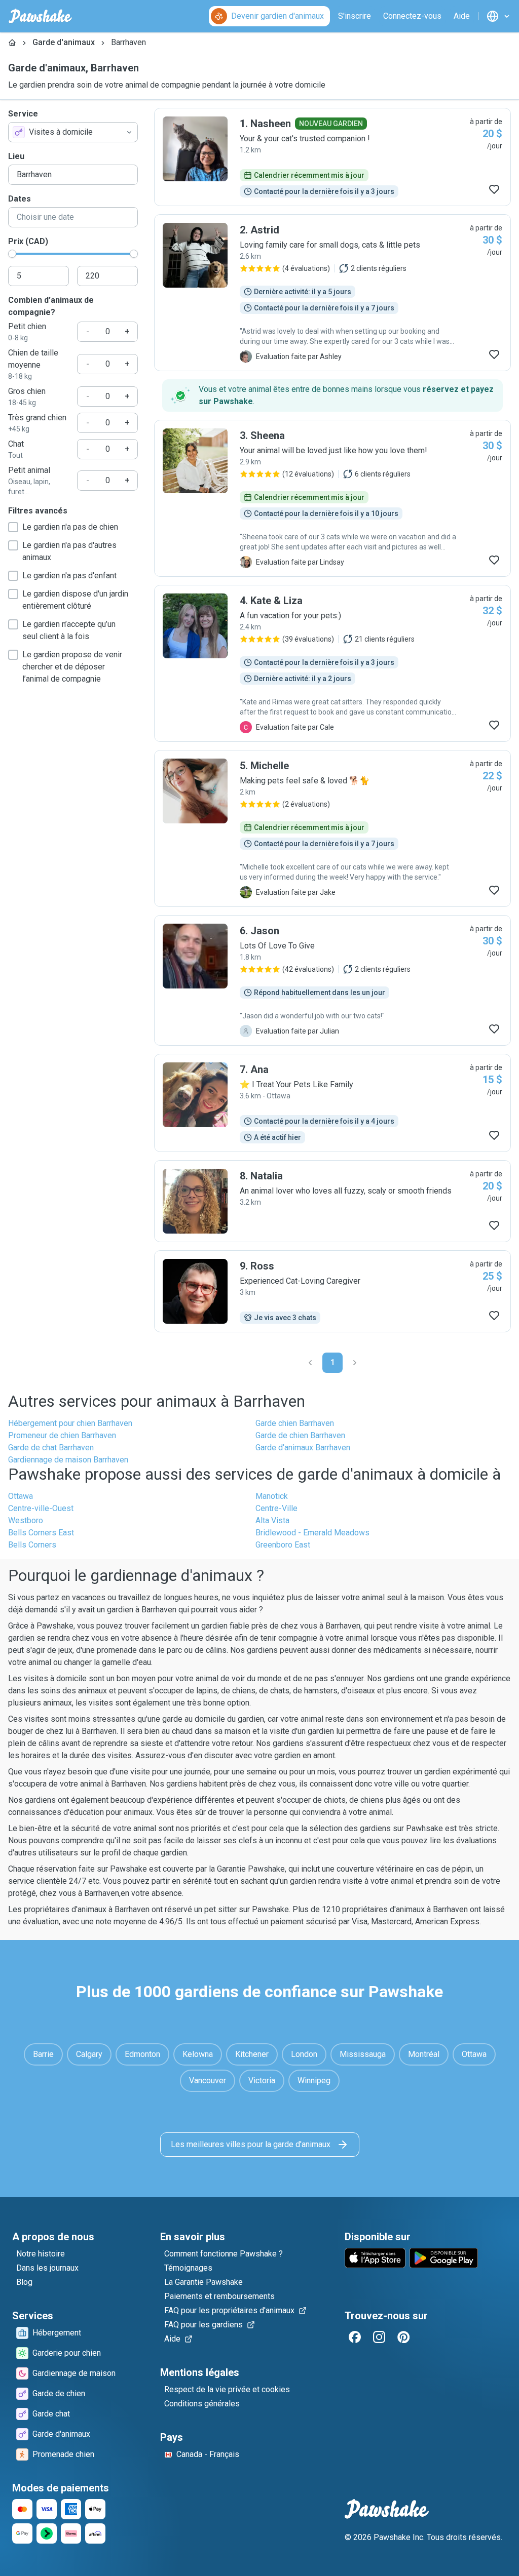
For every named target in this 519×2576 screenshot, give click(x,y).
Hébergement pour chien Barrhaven (70, 1423)
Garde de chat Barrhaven (51, 1448)
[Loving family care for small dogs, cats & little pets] (332, 293)
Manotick (272, 1496)
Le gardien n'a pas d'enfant (69, 576)
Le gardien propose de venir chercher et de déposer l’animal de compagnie (72, 667)
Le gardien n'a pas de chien (70, 527)
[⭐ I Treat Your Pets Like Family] (332, 1103)
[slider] (12, 254)
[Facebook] (355, 2337)
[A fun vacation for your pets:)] (332, 663)
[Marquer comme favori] (494, 189)
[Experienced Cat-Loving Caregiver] (332, 1291)
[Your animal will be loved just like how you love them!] (332, 498)
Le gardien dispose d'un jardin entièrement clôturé (75, 600)
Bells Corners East (41, 1533)
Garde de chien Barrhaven (300, 1435)
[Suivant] (355, 1363)
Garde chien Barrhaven (295, 1423)
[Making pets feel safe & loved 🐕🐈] (332, 828)
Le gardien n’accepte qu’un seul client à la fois (69, 630)
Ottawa (21, 1496)
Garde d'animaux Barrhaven (303, 1448)
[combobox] (73, 132)
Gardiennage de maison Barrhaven (68, 1460)
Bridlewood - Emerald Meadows (312, 1533)
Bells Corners (32, 1545)
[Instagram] (379, 2337)
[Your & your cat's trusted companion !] (332, 157)
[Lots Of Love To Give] (332, 980)
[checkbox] (13, 527)
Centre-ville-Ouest (41, 1508)
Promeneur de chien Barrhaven (62, 1435)
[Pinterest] (403, 2337)
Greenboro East (283, 1545)
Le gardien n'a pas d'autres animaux (69, 551)
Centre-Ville (276, 1508)
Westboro (26, 1520)
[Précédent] (310, 1363)
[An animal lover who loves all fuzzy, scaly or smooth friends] (332, 1201)
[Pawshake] (40, 16)
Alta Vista (272, 1520)
